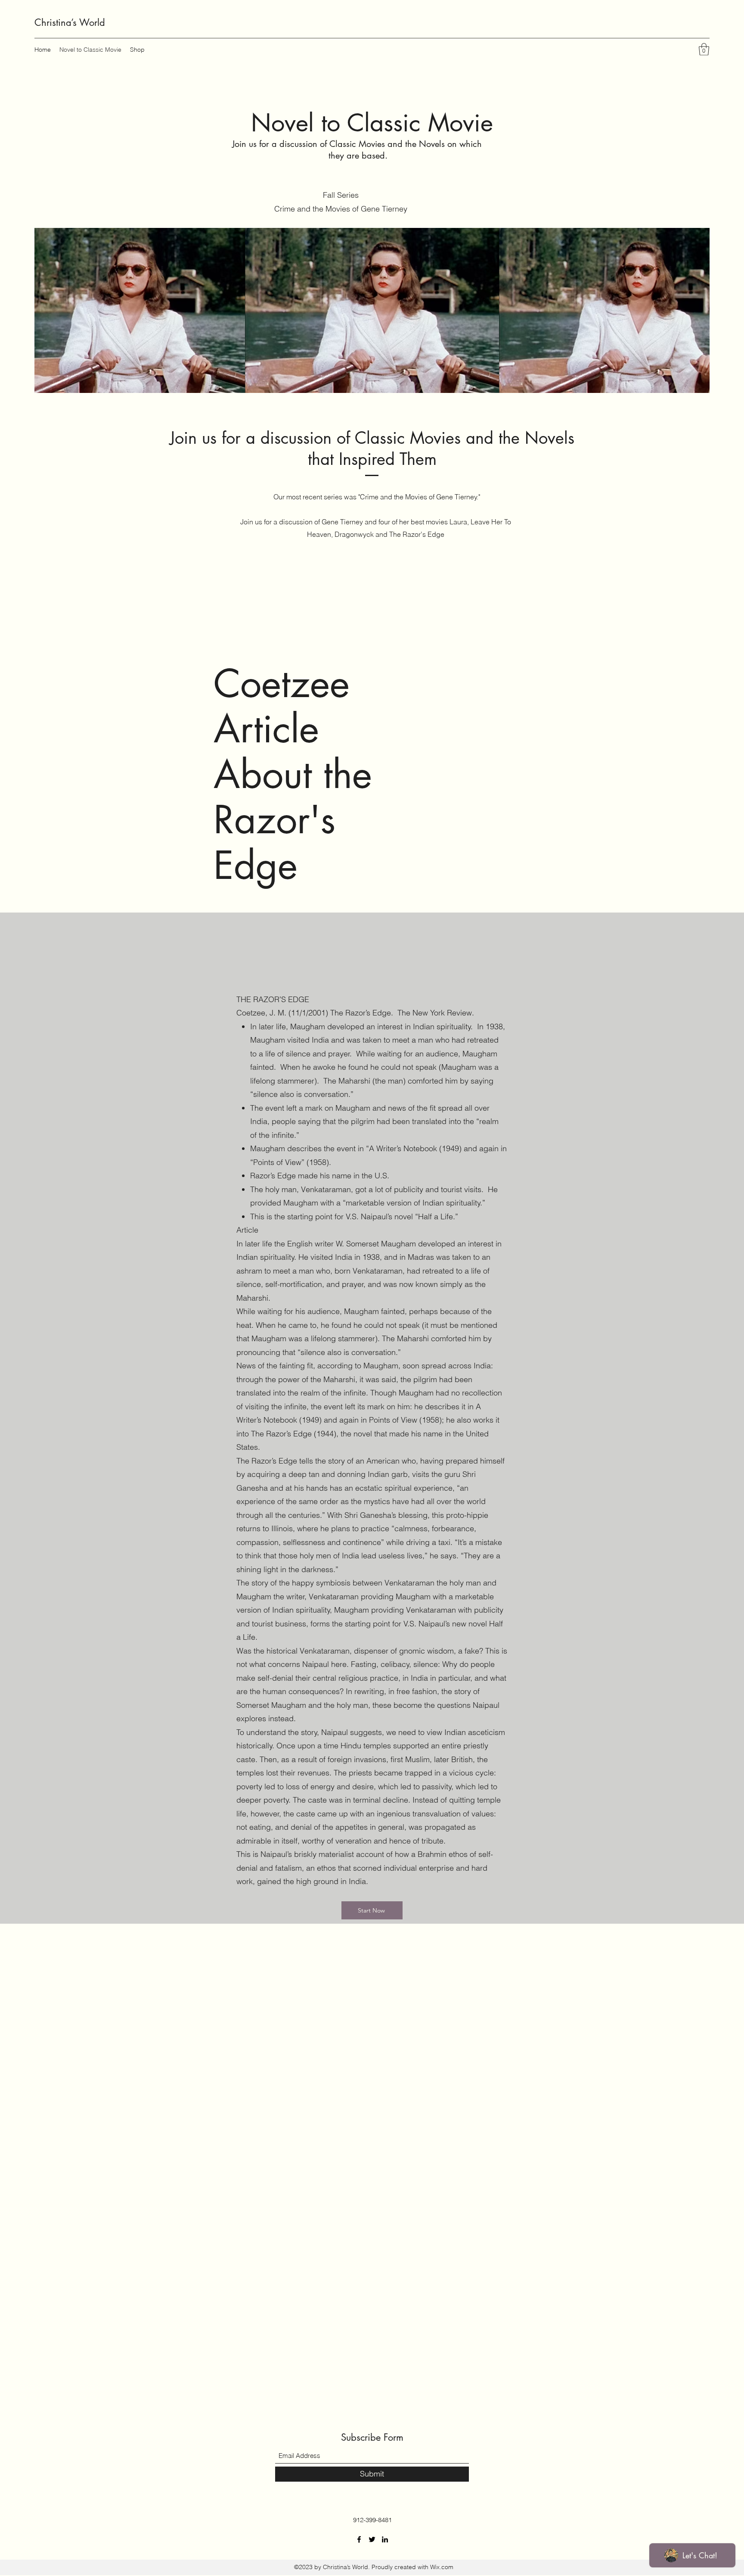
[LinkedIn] (385, 2539)
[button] (704, 49)
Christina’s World (70, 22)
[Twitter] (372, 2539)
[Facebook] (359, 2539)
